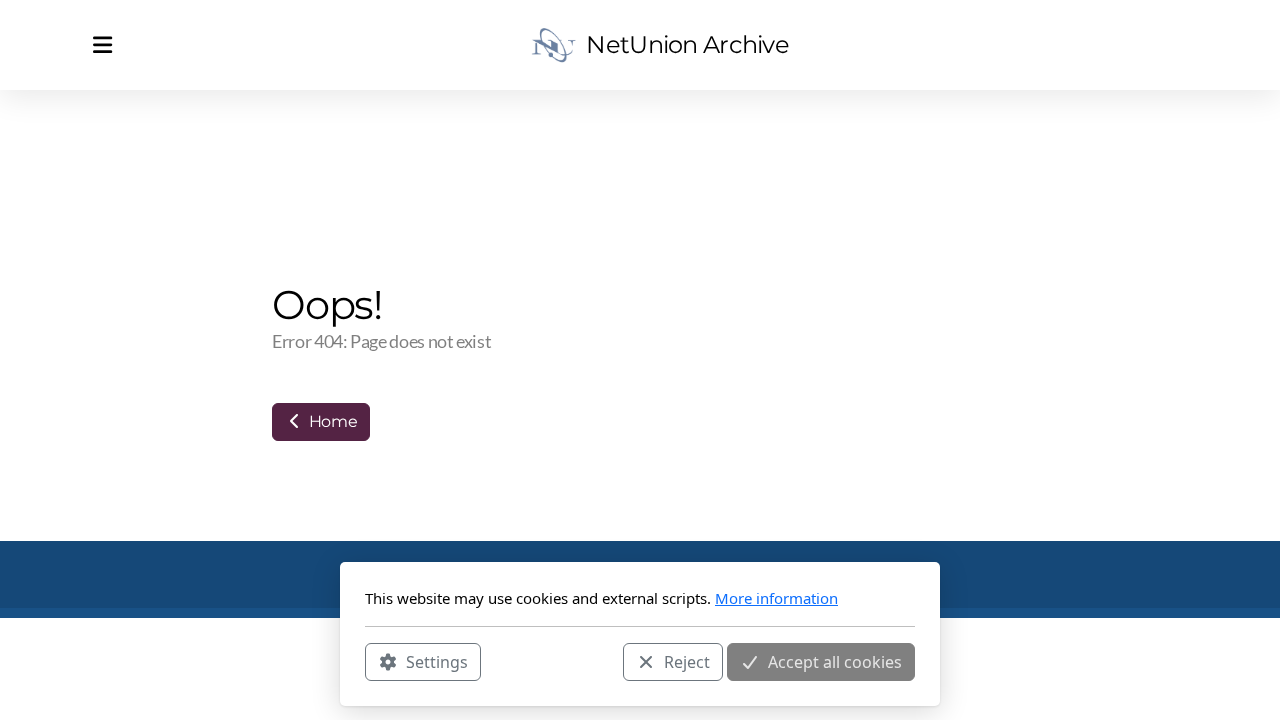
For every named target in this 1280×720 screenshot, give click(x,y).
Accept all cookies (835, 661)
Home (331, 421)
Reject (687, 661)
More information (776, 598)
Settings (437, 661)
